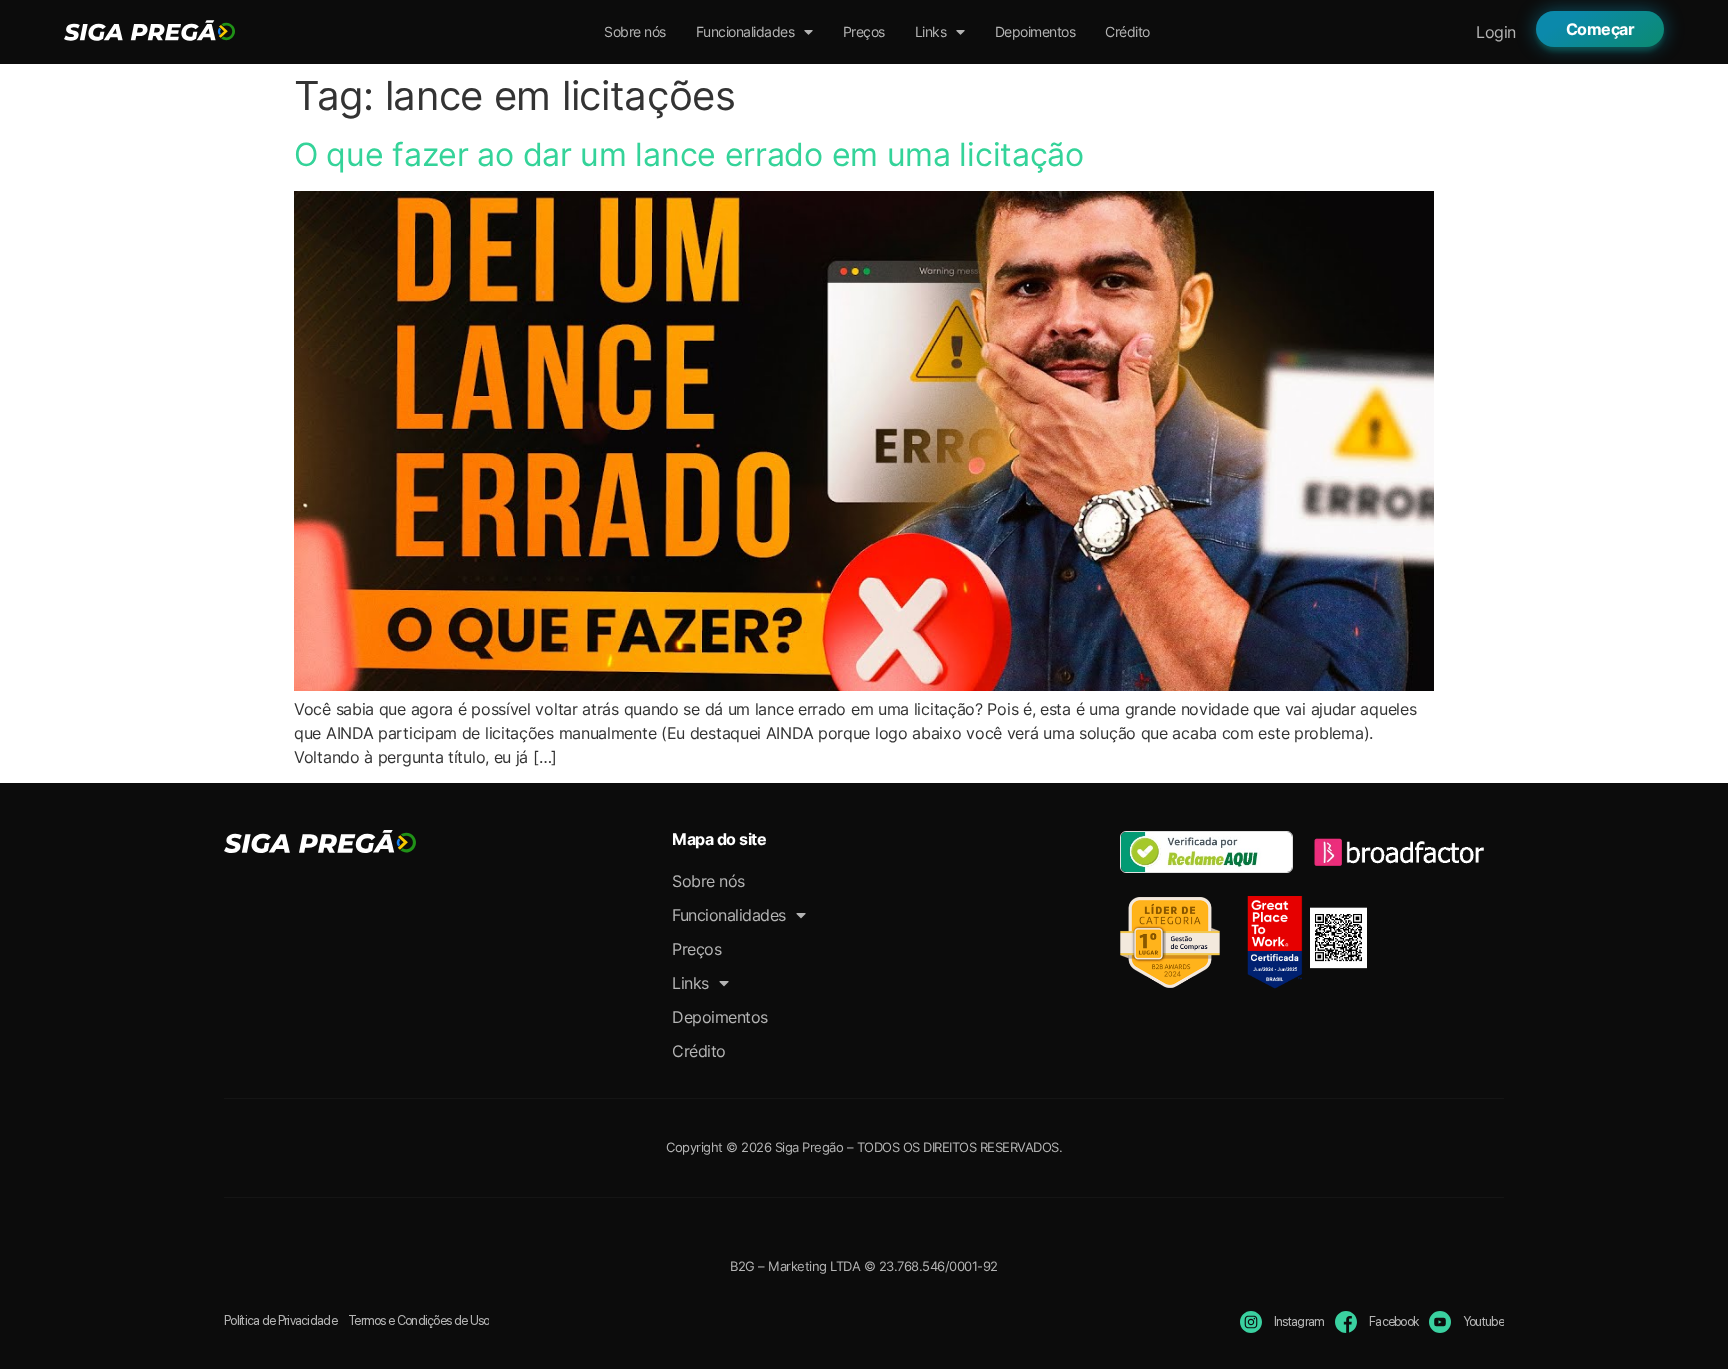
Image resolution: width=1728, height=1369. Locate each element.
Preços (864, 31)
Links (931, 31)
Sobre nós (635, 31)
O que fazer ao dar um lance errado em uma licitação (689, 154)
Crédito (1127, 31)
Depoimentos (1035, 31)
